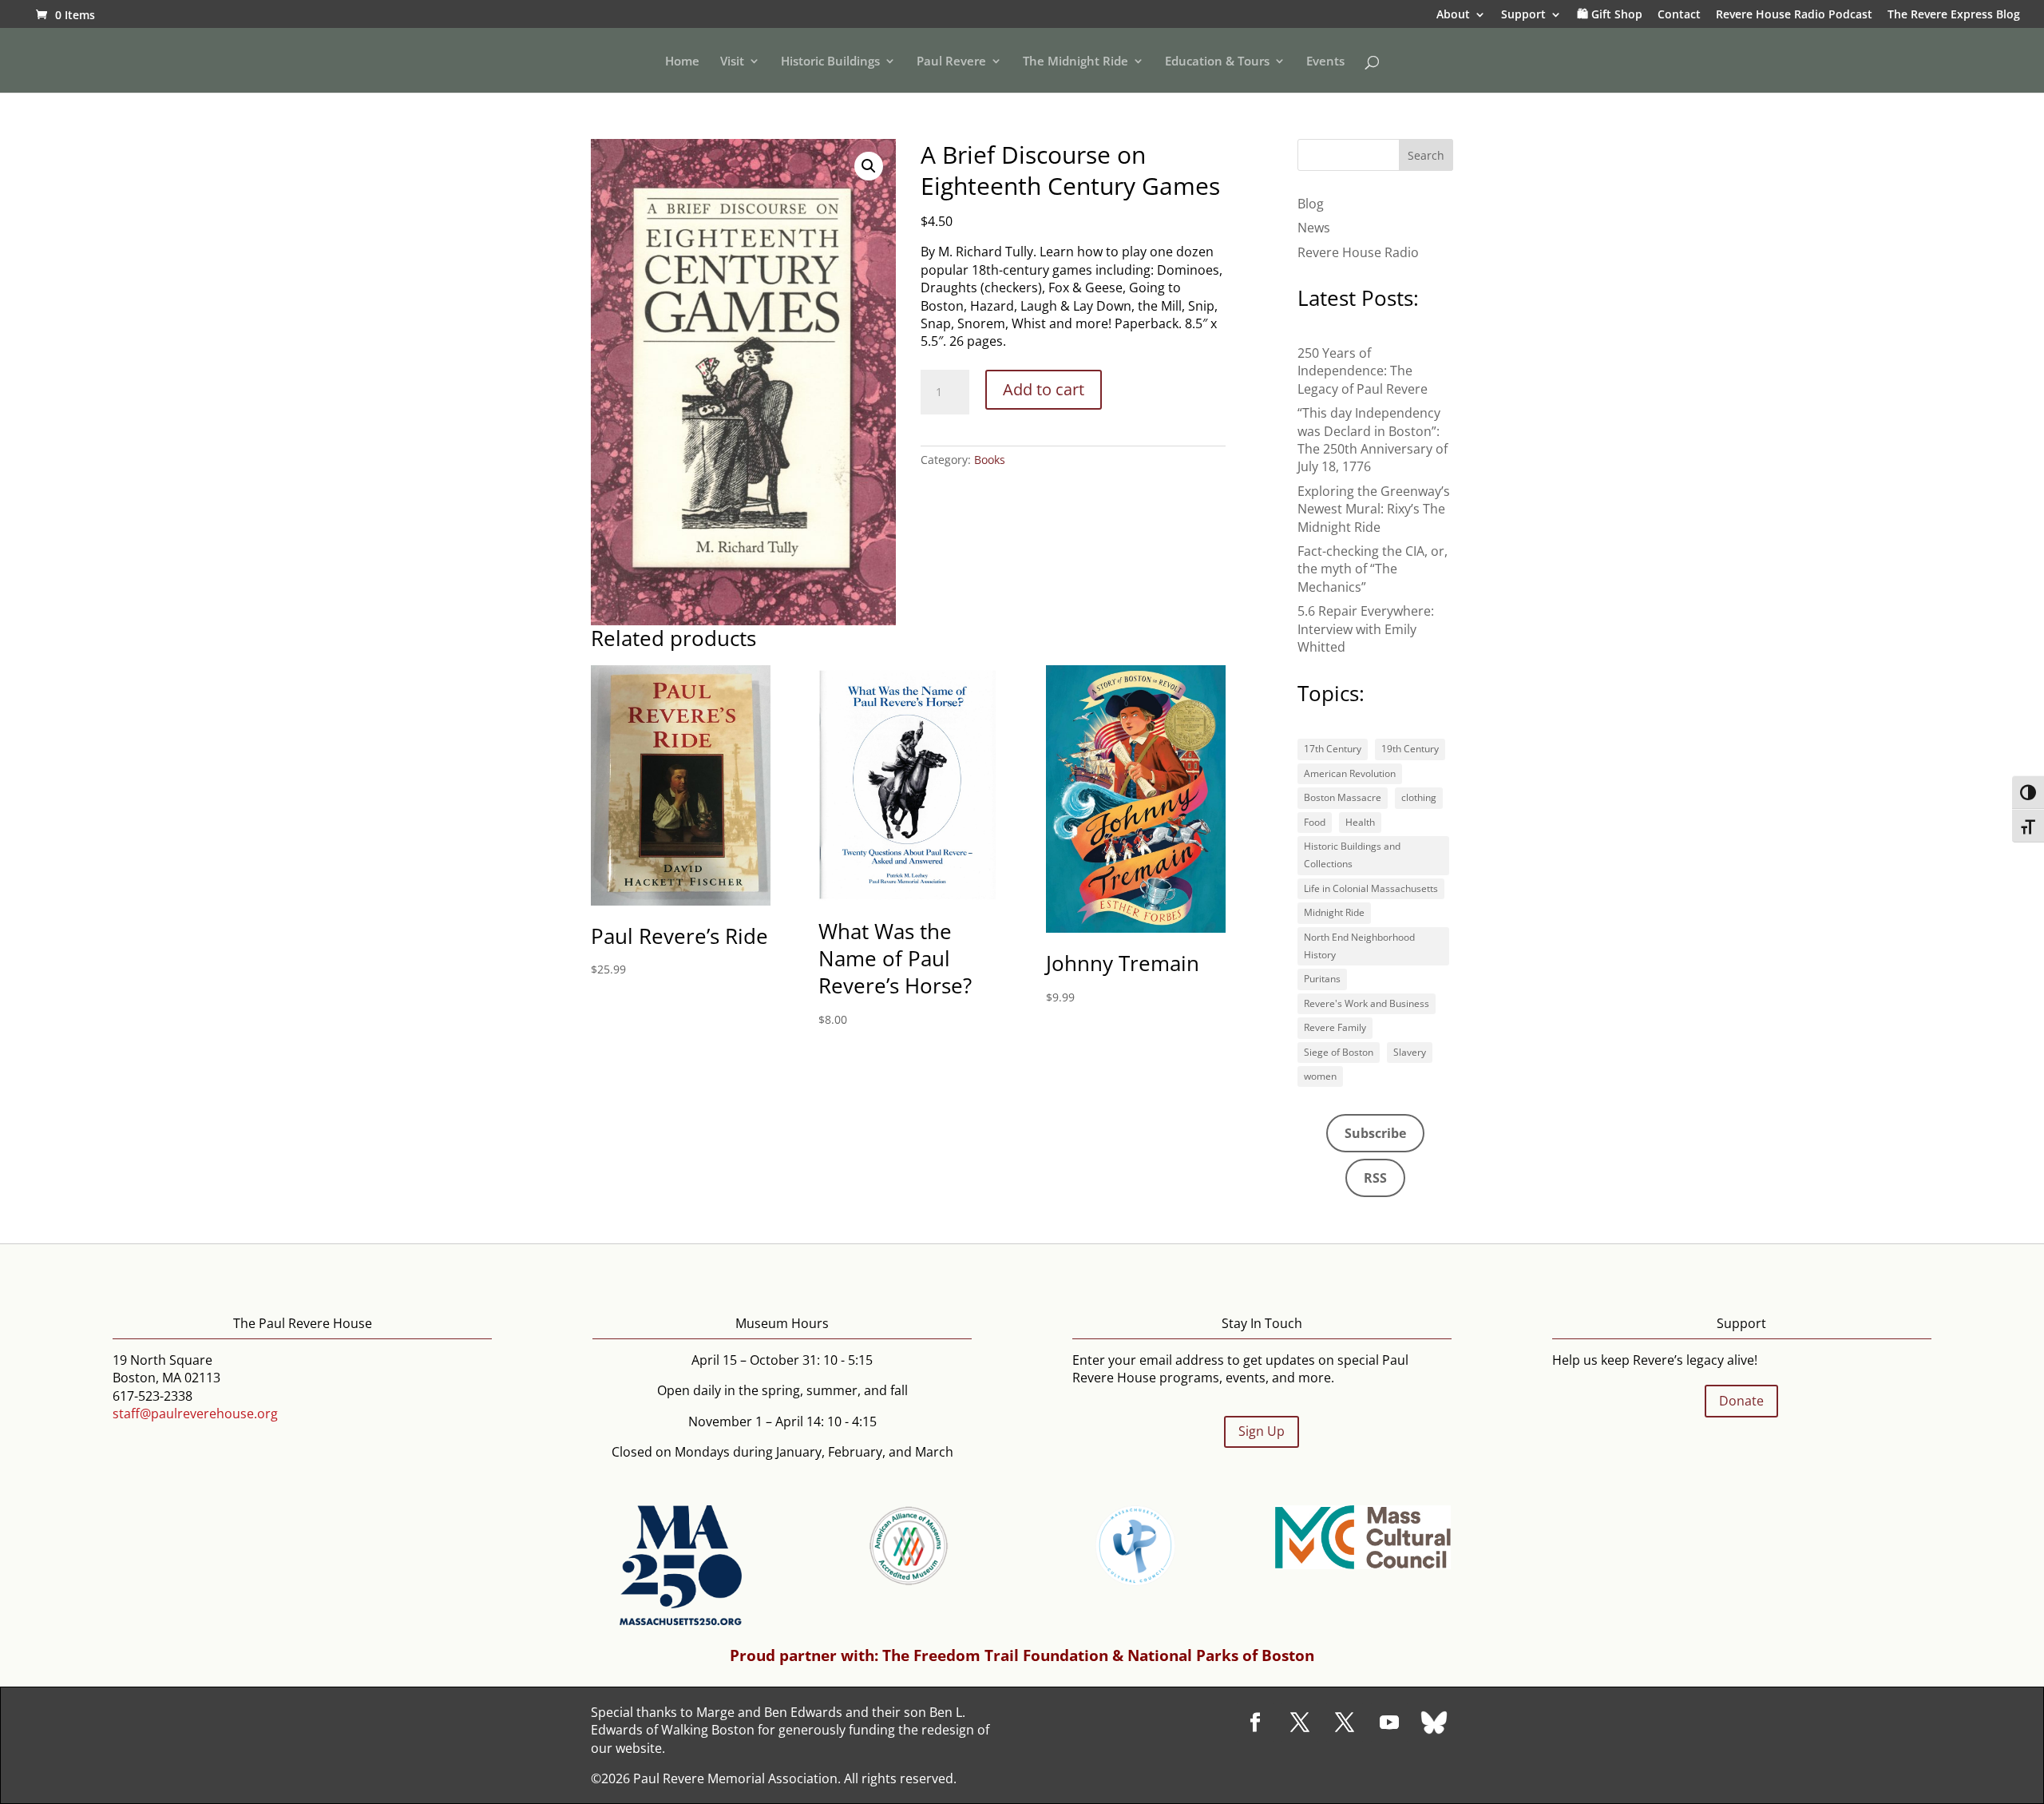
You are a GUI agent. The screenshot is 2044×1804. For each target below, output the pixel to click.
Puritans (1322, 979)
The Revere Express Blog (1954, 15)
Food (1315, 822)
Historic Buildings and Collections (1352, 855)
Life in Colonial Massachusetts (1371, 888)
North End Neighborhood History (1359, 946)
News (1314, 228)
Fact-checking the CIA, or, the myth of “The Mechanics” (1373, 569)
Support (1523, 15)
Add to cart (1044, 389)
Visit (732, 62)
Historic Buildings (830, 62)
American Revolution (1350, 773)
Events (1325, 62)
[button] (869, 166)
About (1453, 15)
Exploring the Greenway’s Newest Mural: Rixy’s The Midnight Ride (1374, 509)
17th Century (1333, 749)
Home (682, 62)
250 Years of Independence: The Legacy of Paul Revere (1363, 371)
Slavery (1410, 1052)
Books (990, 460)
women (1320, 1076)
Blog (1311, 204)
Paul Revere (951, 62)
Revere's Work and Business (1367, 1003)
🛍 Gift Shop (1610, 15)
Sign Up (1262, 1431)
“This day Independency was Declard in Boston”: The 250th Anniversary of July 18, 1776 (1373, 440)
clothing (1419, 797)
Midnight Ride (1334, 912)
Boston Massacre (1343, 797)
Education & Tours (1217, 62)
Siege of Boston (1339, 1052)
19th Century (1410, 749)
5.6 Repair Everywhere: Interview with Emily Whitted (1366, 629)
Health (1360, 822)
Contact (1679, 15)
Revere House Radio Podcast (1794, 15)
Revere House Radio (1358, 252)
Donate (1741, 1401)
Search (1426, 155)
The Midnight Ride (1075, 62)
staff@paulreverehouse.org (195, 1413)
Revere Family (1335, 1027)
